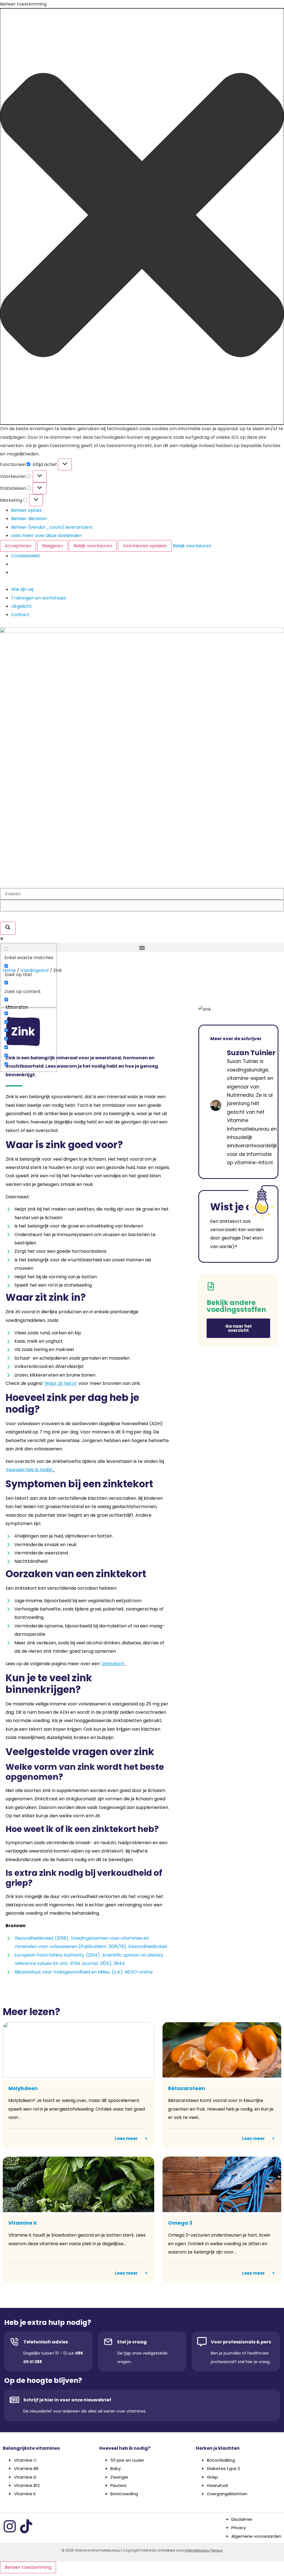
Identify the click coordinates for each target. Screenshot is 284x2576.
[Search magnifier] (8, 928)
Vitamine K (23, 2223)
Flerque (216, 2550)
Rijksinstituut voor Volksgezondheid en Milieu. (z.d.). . (84, 1972)
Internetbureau (197, 2550)
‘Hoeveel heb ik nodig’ (29, 1470)
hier (127, 2353)
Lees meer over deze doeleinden (46, 535)
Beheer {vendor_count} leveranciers (52, 527)
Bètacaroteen (187, 2088)
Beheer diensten (29, 519)
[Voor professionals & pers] (202, 2342)
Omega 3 (180, 2223)
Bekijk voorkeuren (93, 546)
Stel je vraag (132, 2342)
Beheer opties (26, 510)
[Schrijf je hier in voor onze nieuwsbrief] (14, 2400)
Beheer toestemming (28, 2567)
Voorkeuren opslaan (145, 546)
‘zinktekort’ (113, 1664)
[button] (142, 216)
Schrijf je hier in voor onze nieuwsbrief (67, 2400)
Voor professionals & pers (241, 2342)
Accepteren (18, 546)
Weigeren (52, 546)
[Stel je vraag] (108, 2342)
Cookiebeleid (25, 556)
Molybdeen (23, 2088)
